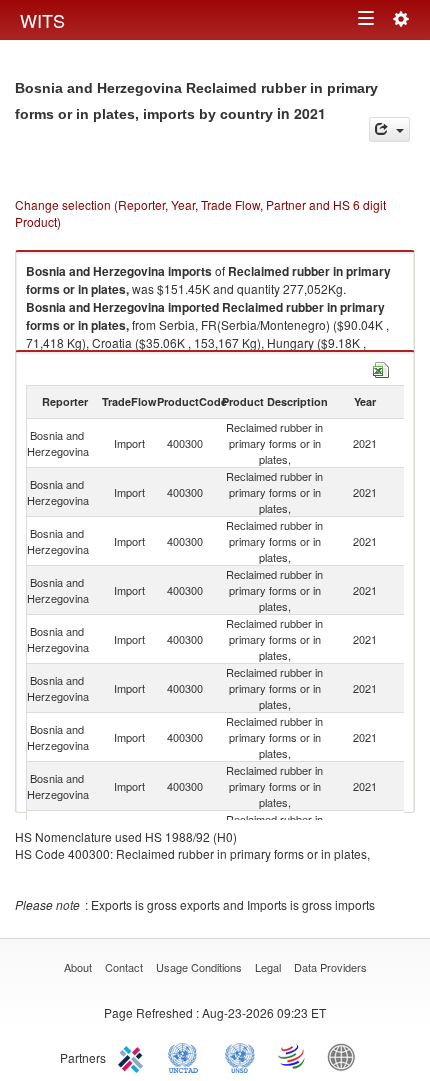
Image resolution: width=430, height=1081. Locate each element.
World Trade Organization (293, 1056)
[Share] (389, 129)
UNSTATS (240, 1056)
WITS (42, 20)
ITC (134, 1056)
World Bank (346, 1056)
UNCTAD (187, 1056)
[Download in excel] (381, 367)
